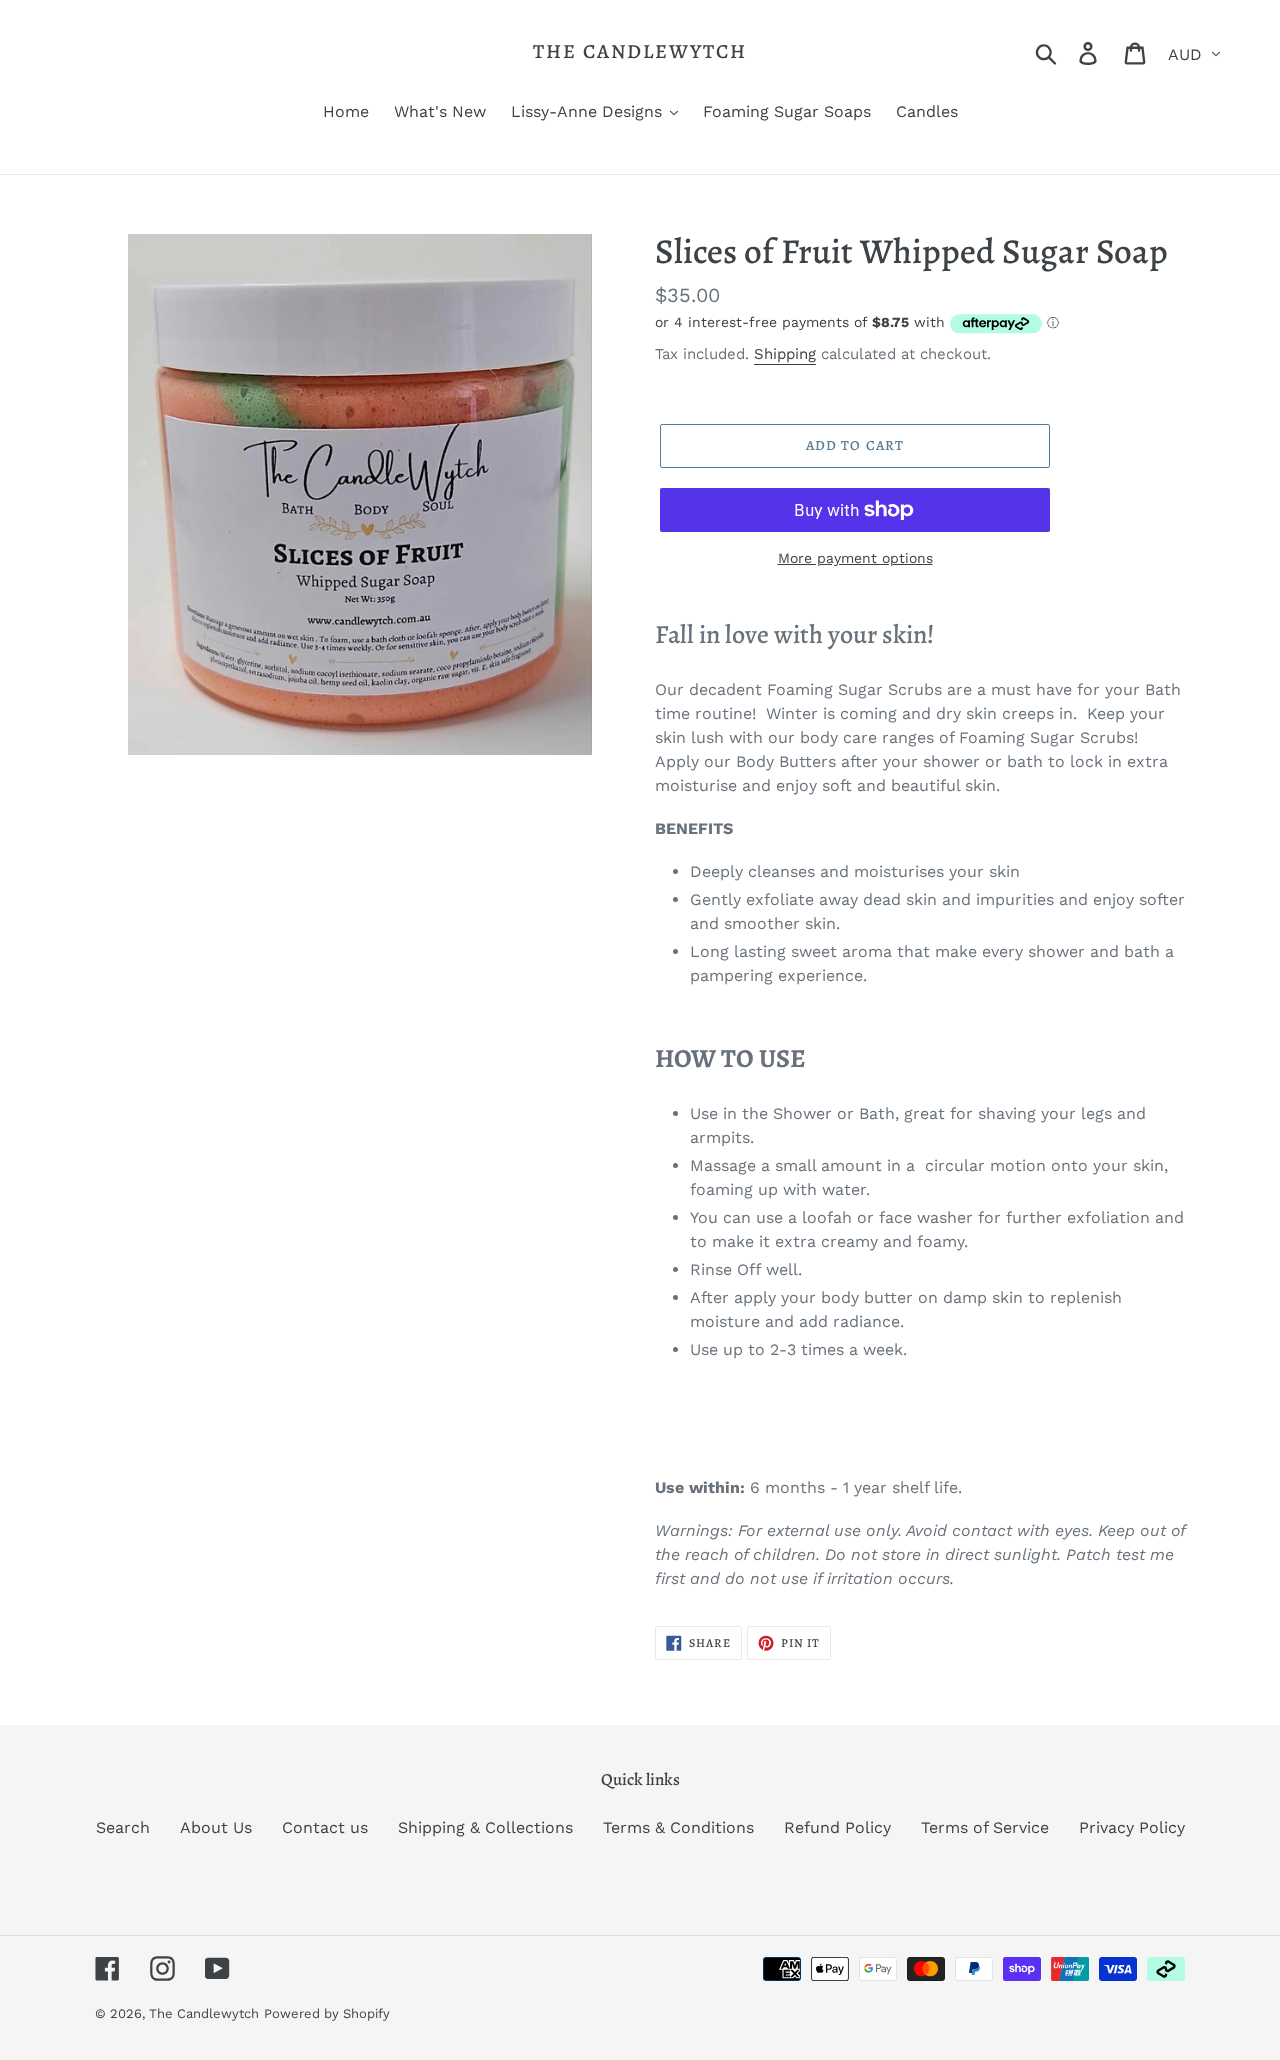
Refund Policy (837, 1827)
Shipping (785, 354)
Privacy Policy (1132, 1827)
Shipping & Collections (485, 1827)
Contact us (325, 1827)
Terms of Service (985, 1827)
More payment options (855, 558)
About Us (216, 1827)
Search (123, 1827)
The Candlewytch (640, 52)
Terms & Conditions (678, 1827)
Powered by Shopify (327, 2013)
